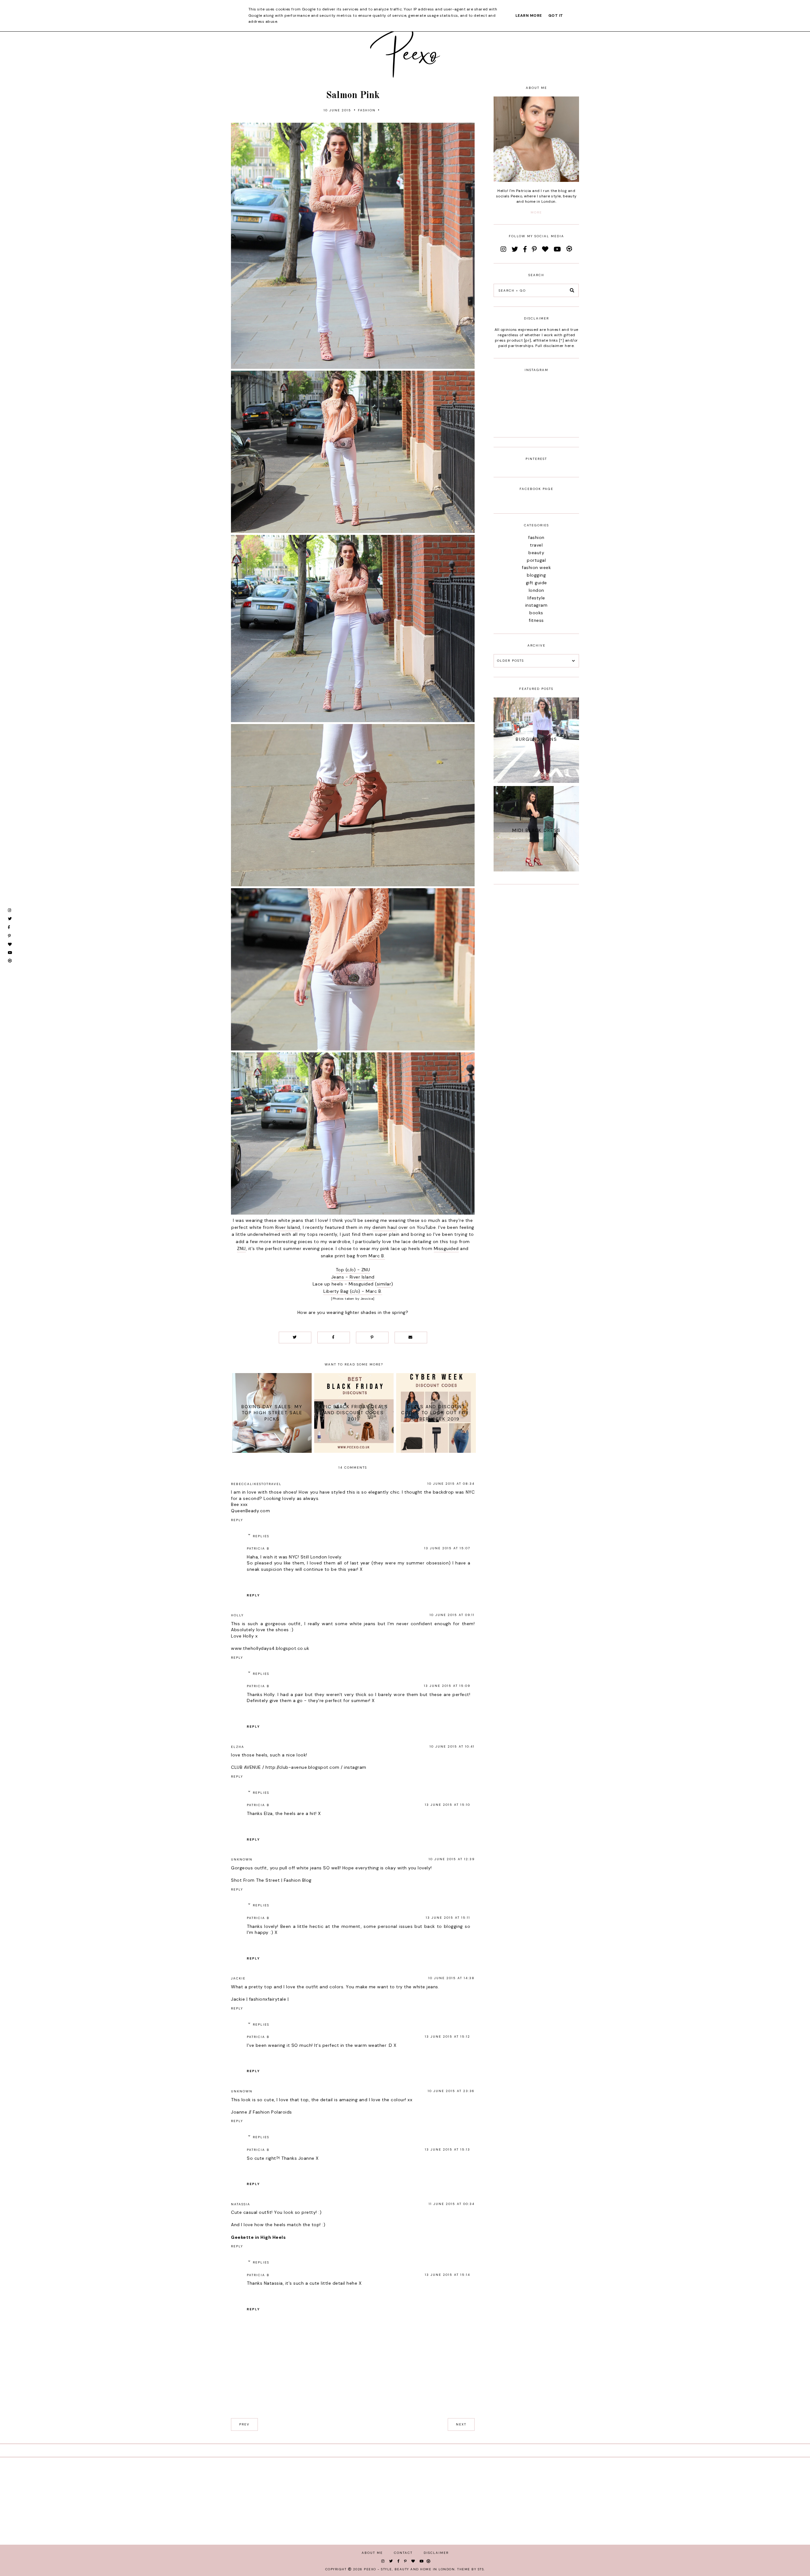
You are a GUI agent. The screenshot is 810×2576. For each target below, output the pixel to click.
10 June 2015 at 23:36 (451, 2091)
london (536, 590)
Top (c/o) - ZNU (353, 1270)
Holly (237, 1615)
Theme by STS (470, 2569)
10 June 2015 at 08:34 (451, 1484)
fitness (536, 620)
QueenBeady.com (250, 1511)
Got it (556, 15)
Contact (403, 2553)
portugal (536, 560)
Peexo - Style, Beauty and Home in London (409, 2569)
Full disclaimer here (555, 346)
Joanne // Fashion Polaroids (262, 2112)
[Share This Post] (334, 1338)
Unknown (242, 1859)
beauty (536, 553)
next (461, 2424)
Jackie (238, 1978)
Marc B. (377, 1256)
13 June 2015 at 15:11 (448, 1918)
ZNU (241, 1248)
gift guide (536, 583)
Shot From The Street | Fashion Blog (271, 1880)
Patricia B (258, 1548)
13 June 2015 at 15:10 (448, 1805)
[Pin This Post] (372, 1338)
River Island (288, 1227)
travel (536, 545)
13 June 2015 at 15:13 (448, 2149)
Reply (237, 1520)
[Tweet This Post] (295, 1338)
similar (384, 1284)
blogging (536, 575)
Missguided (446, 1248)
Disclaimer (436, 2553)
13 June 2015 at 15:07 (447, 1548)
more (536, 212)
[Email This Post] (411, 1338)
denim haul (385, 1227)
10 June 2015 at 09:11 (452, 1615)
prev (244, 2424)
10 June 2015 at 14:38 (452, 1978)
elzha (238, 1747)
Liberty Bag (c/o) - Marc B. (353, 1291)
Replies (261, 1536)
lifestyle (536, 598)
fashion (367, 110)
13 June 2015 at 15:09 (447, 1686)
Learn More (529, 15)
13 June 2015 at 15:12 (448, 2037)
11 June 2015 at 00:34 (452, 2204)
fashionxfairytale (268, 1999)
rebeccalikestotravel (256, 1484)
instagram (355, 1767)
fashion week (536, 567)
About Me (372, 2553)
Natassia (241, 2204)
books (536, 613)
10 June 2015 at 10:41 (452, 1746)
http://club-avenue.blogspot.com (302, 1767)
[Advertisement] (536, 989)
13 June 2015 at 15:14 (448, 2275)
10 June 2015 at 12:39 (452, 1859)
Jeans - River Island (353, 1277)
